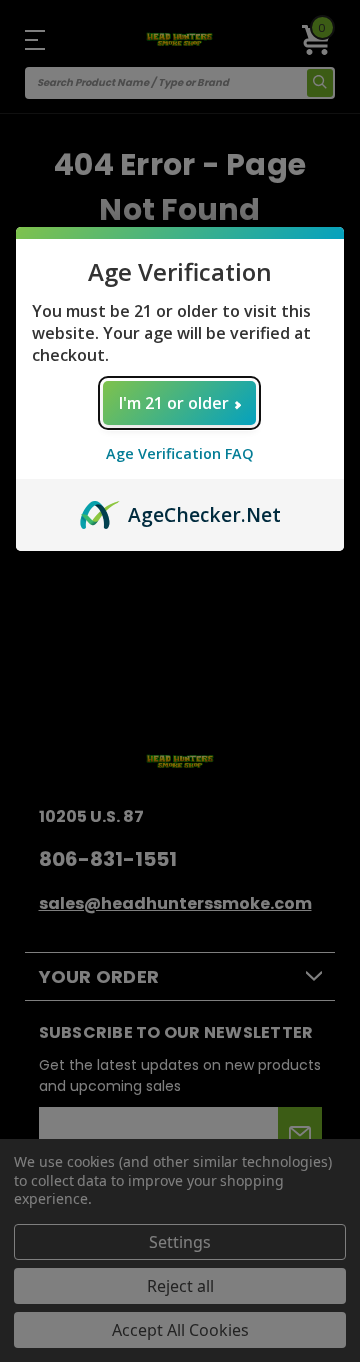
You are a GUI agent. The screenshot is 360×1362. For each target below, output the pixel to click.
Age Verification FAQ (180, 453)
